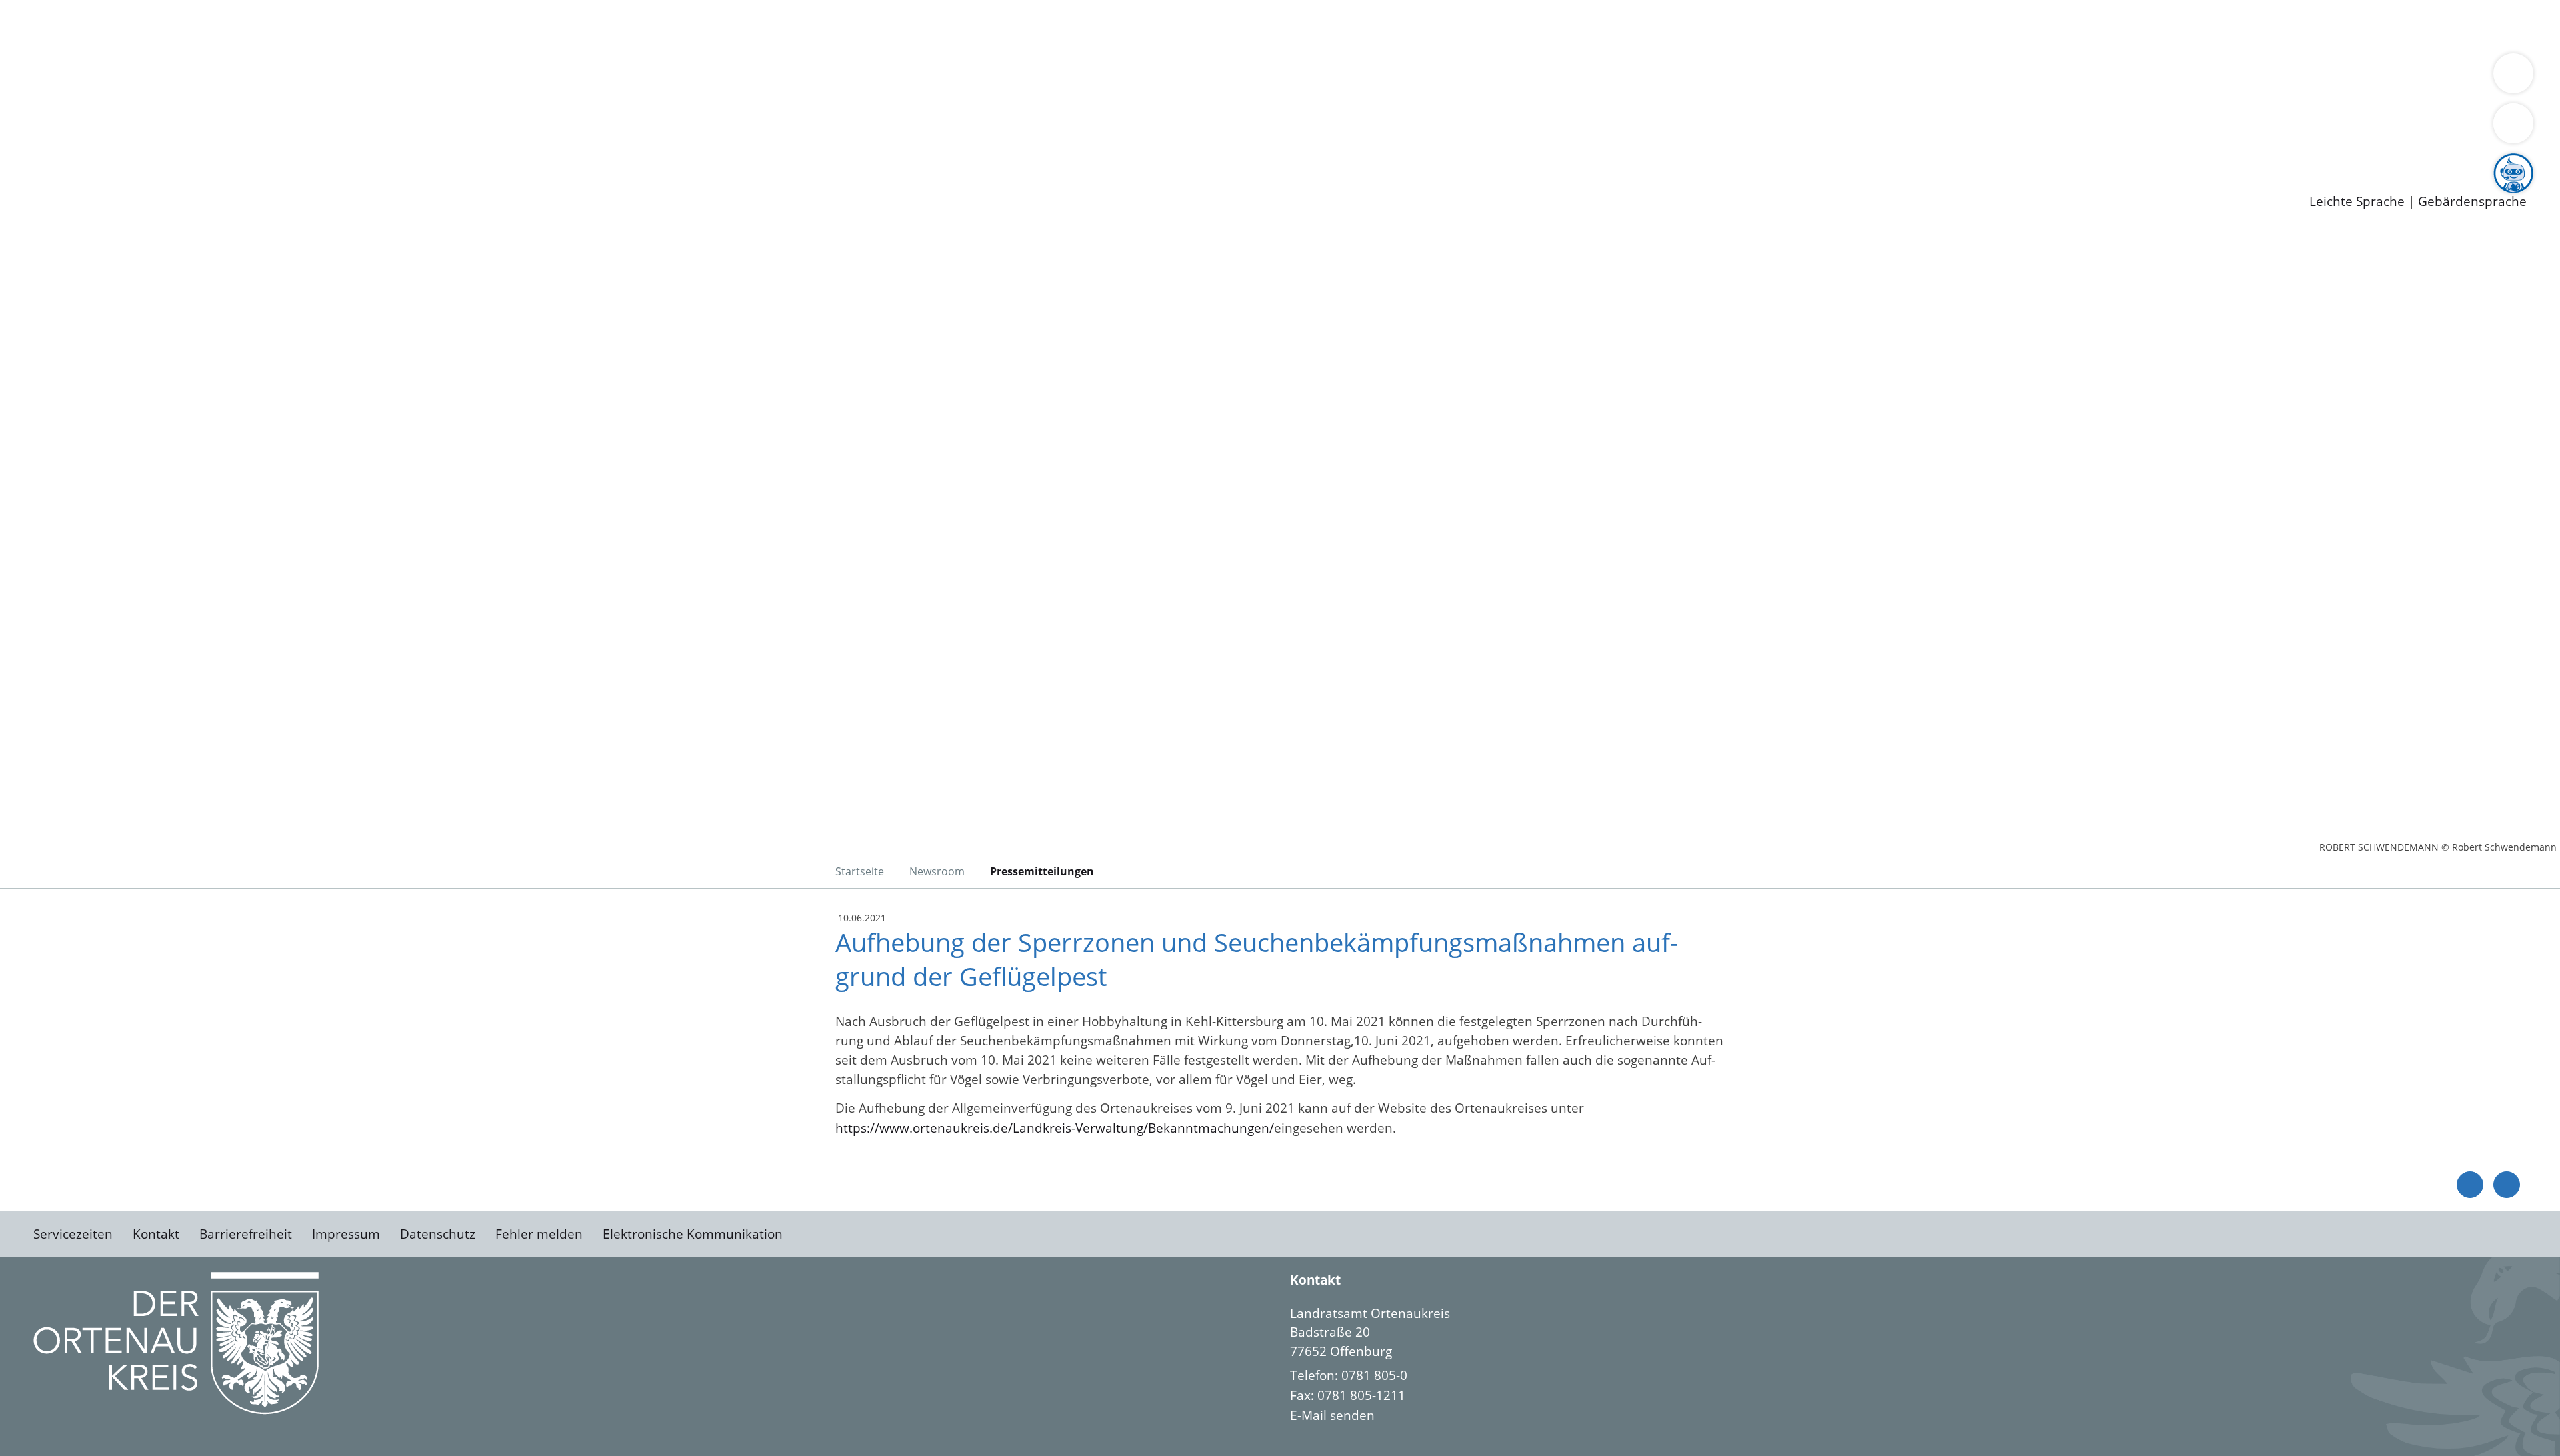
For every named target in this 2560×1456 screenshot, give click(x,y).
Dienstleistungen (51, 9)
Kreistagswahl (320, 112)
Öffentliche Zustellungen (230, 181)
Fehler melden (539, 1234)
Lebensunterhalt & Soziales (160, 25)
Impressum (346, 1234)
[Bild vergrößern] (176, 1343)
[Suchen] (2513, 123)
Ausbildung (262, 147)
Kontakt (156, 1234)
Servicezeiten (73, 1234)
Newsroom (32, 164)
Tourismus (697, 77)
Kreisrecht (245, 112)
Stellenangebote (85, 147)
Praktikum (383, 147)
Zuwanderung (439, 77)
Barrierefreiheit (246, 1234)
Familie (318, 25)
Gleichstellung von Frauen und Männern (978, 77)
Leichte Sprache (2357, 202)
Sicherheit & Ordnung (550, 25)
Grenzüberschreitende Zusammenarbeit (1224, 77)
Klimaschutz (626, 77)
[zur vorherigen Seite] (2470, 1185)
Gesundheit (718, 25)
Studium (324, 147)
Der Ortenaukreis (89, 77)
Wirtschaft (649, 25)
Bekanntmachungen (793, 77)
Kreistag (24, 95)
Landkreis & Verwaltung (71, 61)
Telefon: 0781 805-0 (1349, 1375)
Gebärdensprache (2472, 202)
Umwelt (780, 25)
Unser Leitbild (568, 147)
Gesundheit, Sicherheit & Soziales (245, 77)
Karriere (25, 129)
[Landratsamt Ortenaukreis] (1908, 1365)
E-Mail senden (1332, 1415)
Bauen (56, 25)
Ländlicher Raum (535, 77)
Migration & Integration (412, 25)
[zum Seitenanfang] (2507, 1185)
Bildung (371, 77)
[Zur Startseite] (140, 343)
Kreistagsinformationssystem (124, 112)
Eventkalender (181, 147)
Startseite (860, 871)
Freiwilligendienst (470, 147)
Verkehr (269, 25)
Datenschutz (438, 1234)
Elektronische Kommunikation (693, 1234)
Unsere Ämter (42, 43)
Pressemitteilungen (95, 181)
